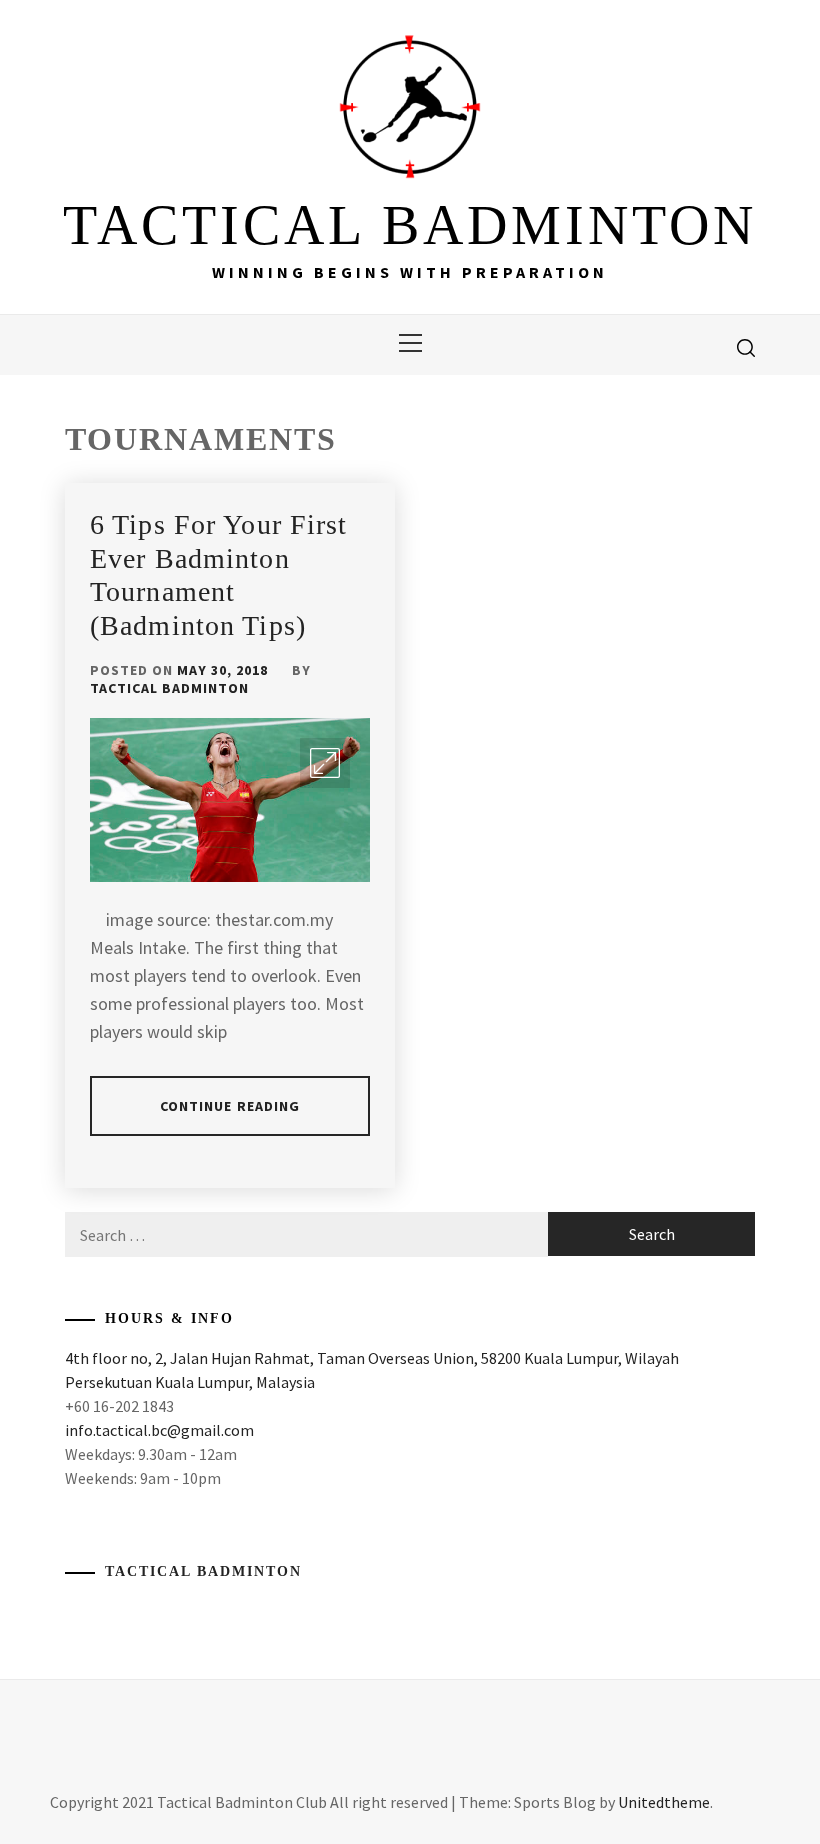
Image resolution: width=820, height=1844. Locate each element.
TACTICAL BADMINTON (410, 225)
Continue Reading (230, 1106)
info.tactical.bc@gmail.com (159, 1430)
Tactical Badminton (169, 688)
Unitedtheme (664, 1802)
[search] (746, 347)
